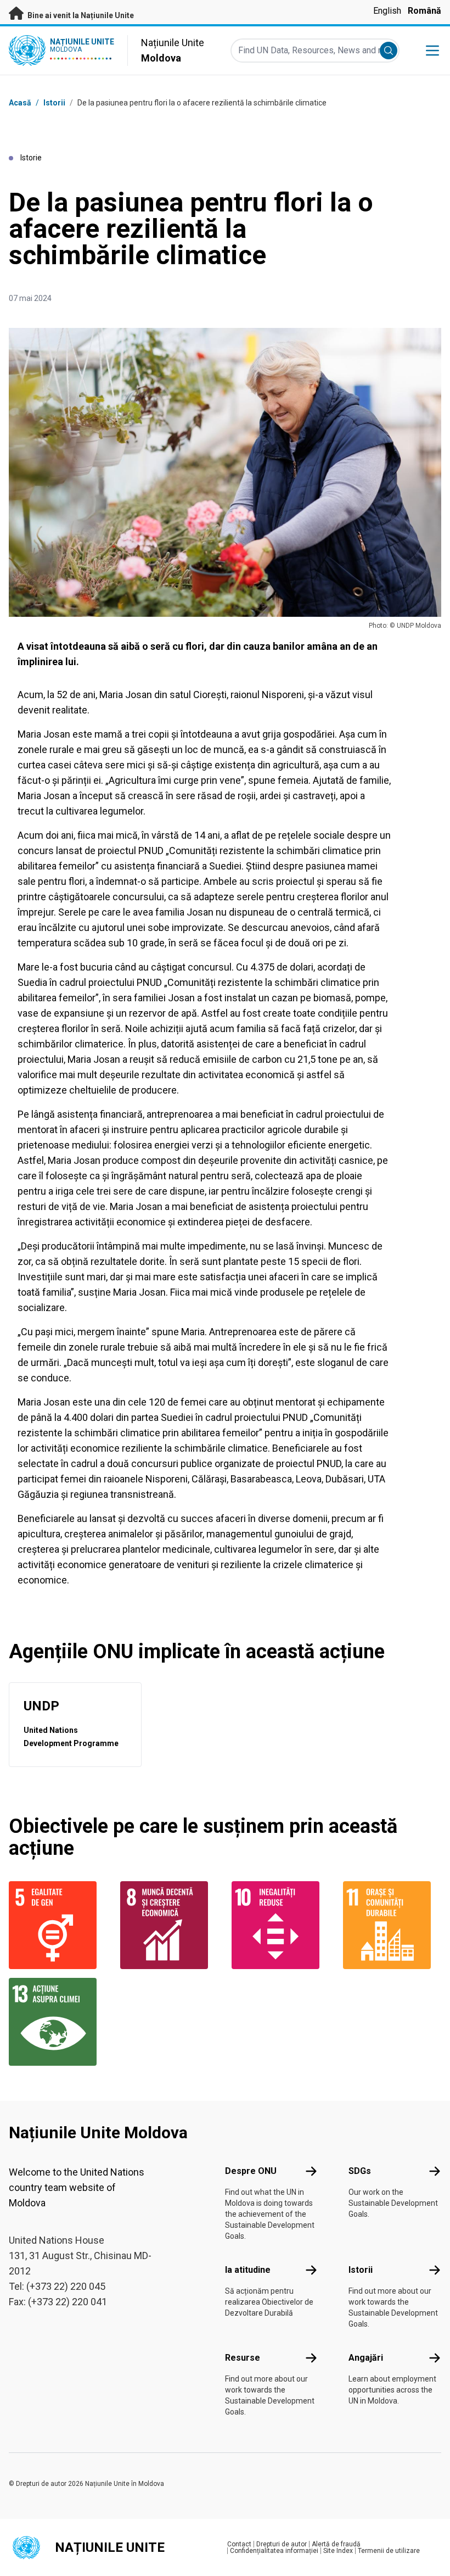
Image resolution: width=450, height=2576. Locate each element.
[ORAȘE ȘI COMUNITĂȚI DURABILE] (392, 1925)
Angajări (366, 2358)
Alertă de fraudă (336, 2544)
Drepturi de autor (282, 2544)
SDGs (360, 2171)
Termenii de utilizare (389, 2551)
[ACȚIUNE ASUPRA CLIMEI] (58, 2022)
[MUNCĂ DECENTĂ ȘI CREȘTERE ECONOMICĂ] (169, 1925)
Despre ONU (251, 2171)
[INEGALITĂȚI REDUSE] (281, 1925)
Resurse (243, 2358)
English (387, 11)
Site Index (338, 2551)
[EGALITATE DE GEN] (58, 1925)
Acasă (20, 103)
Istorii (54, 103)
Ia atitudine (248, 2270)
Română (424, 11)
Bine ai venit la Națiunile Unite (80, 15)
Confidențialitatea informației (274, 2551)
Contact (239, 2544)
